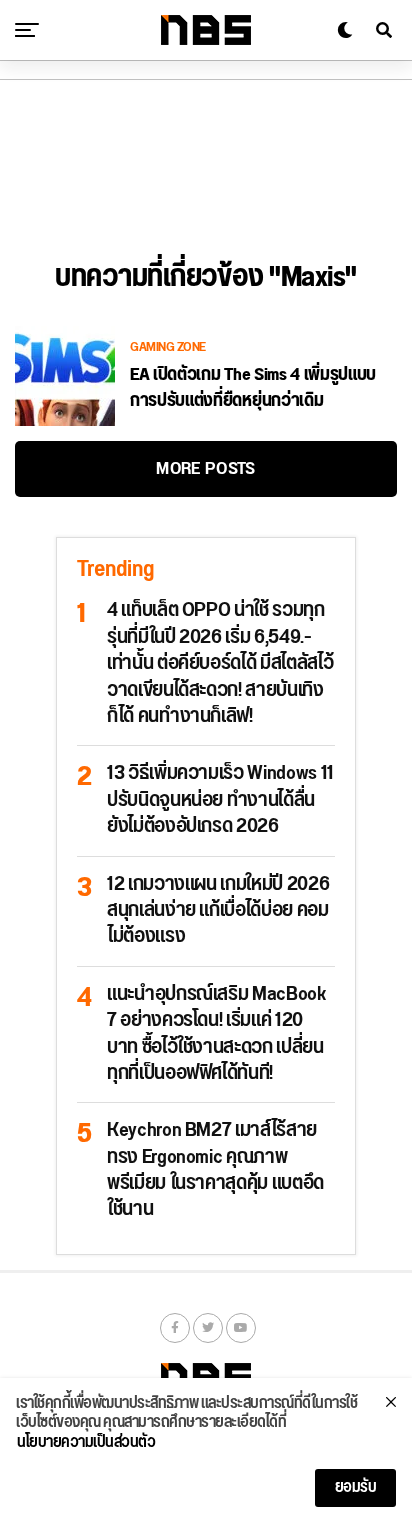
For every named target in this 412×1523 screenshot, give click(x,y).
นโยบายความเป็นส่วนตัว (86, 1443)
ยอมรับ (356, 1487)
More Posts (205, 468)
